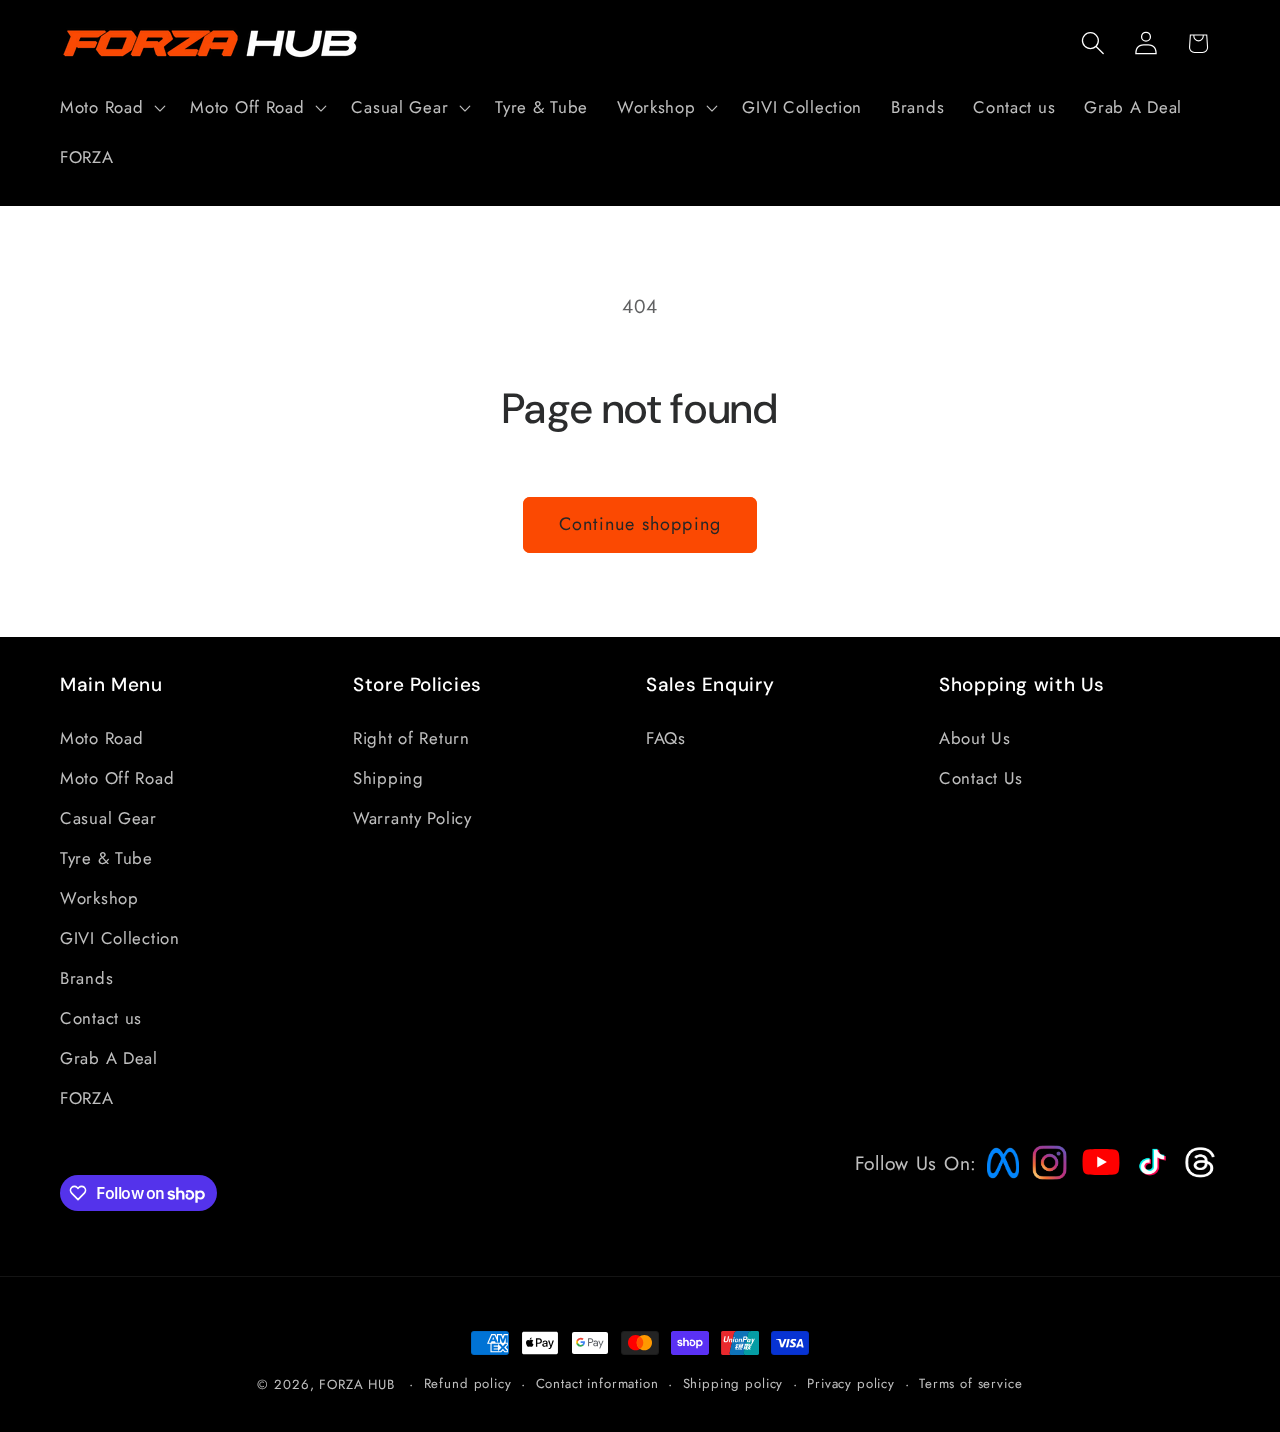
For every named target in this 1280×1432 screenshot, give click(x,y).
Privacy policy (851, 1383)
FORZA (87, 1098)
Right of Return (411, 738)
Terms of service (970, 1383)
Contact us (101, 1018)
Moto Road (101, 738)
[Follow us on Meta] (998, 1178)
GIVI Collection (120, 938)
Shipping (388, 778)
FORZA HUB (357, 1384)
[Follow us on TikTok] (1150, 1175)
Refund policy (468, 1383)
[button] (111, 108)
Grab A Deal (109, 1058)
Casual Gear (108, 818)
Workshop (99, 898)
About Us (975, 738)
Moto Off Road (117, 778)
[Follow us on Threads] (1197, 1173)
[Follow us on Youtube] (1096, 1200)
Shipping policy (733, 1383)
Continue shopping (640, 524)
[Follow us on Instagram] (1043, 1173)
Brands (86, 978)
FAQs (666, 738)
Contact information (597, 1383)
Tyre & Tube (106, 858)
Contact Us (981, 778)
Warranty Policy (412, 818)
